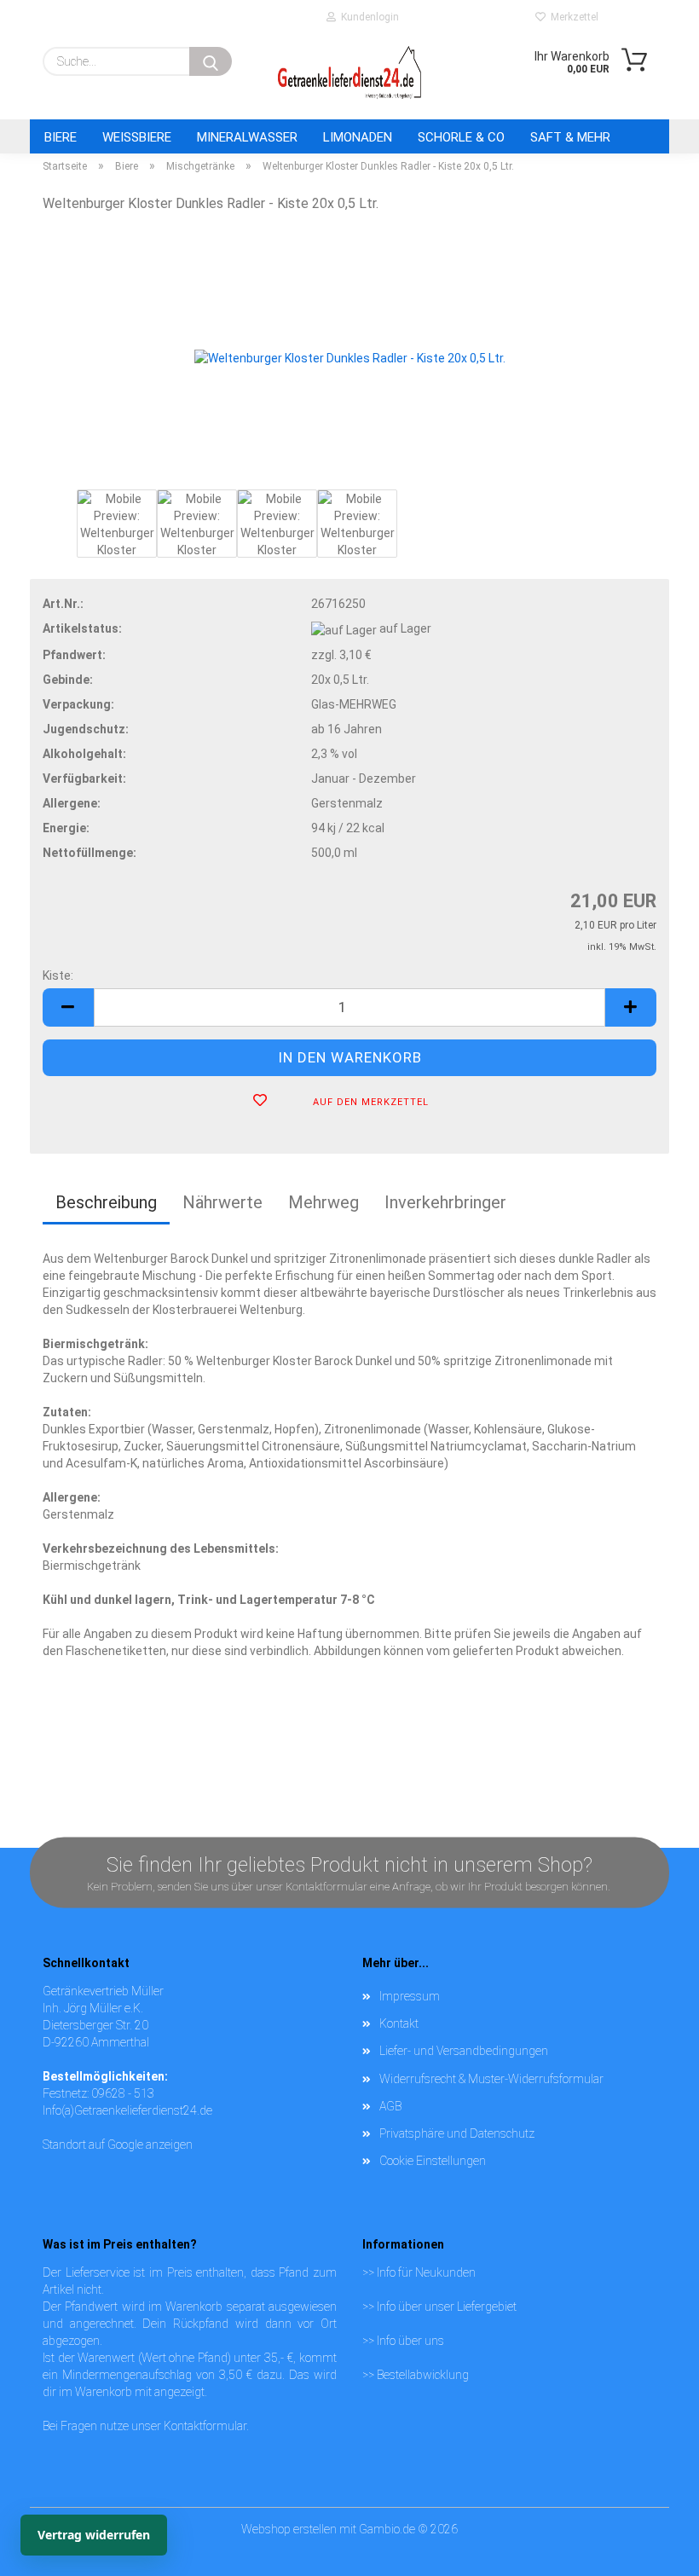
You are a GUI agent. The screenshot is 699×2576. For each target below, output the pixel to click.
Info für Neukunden (426, 2272)
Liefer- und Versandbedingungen (464, 2051)
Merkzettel (572, 17)
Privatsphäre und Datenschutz (457, 2133)
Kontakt (399, 2023)
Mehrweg (324, 1202)
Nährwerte (222, 1202)
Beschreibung (106, 1202)
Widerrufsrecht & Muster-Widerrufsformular (491, 2079)
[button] (68, 1007)
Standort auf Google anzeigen (118, 2145)
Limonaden (358, 137)
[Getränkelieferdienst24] (349, 72)
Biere (61, 137)
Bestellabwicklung (423, 2375)
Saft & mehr (570, 137)
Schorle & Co (461, 137)
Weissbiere (137, 137)
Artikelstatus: (82, 628)
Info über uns (410, 2341)
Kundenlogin (367, 17)
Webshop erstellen (289, 2529)
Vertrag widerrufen (94, 2535)
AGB (390, 2106)
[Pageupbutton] (652, 2529)
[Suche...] (211, 61)
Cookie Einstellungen (433, 2161)
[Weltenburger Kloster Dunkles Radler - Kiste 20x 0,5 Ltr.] (350, 356)
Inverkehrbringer (445, 1202)
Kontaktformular (205, 2426)
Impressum (410, 1996)
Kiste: (58, 975)
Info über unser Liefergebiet (447, 2307)
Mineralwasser (247, 137)
